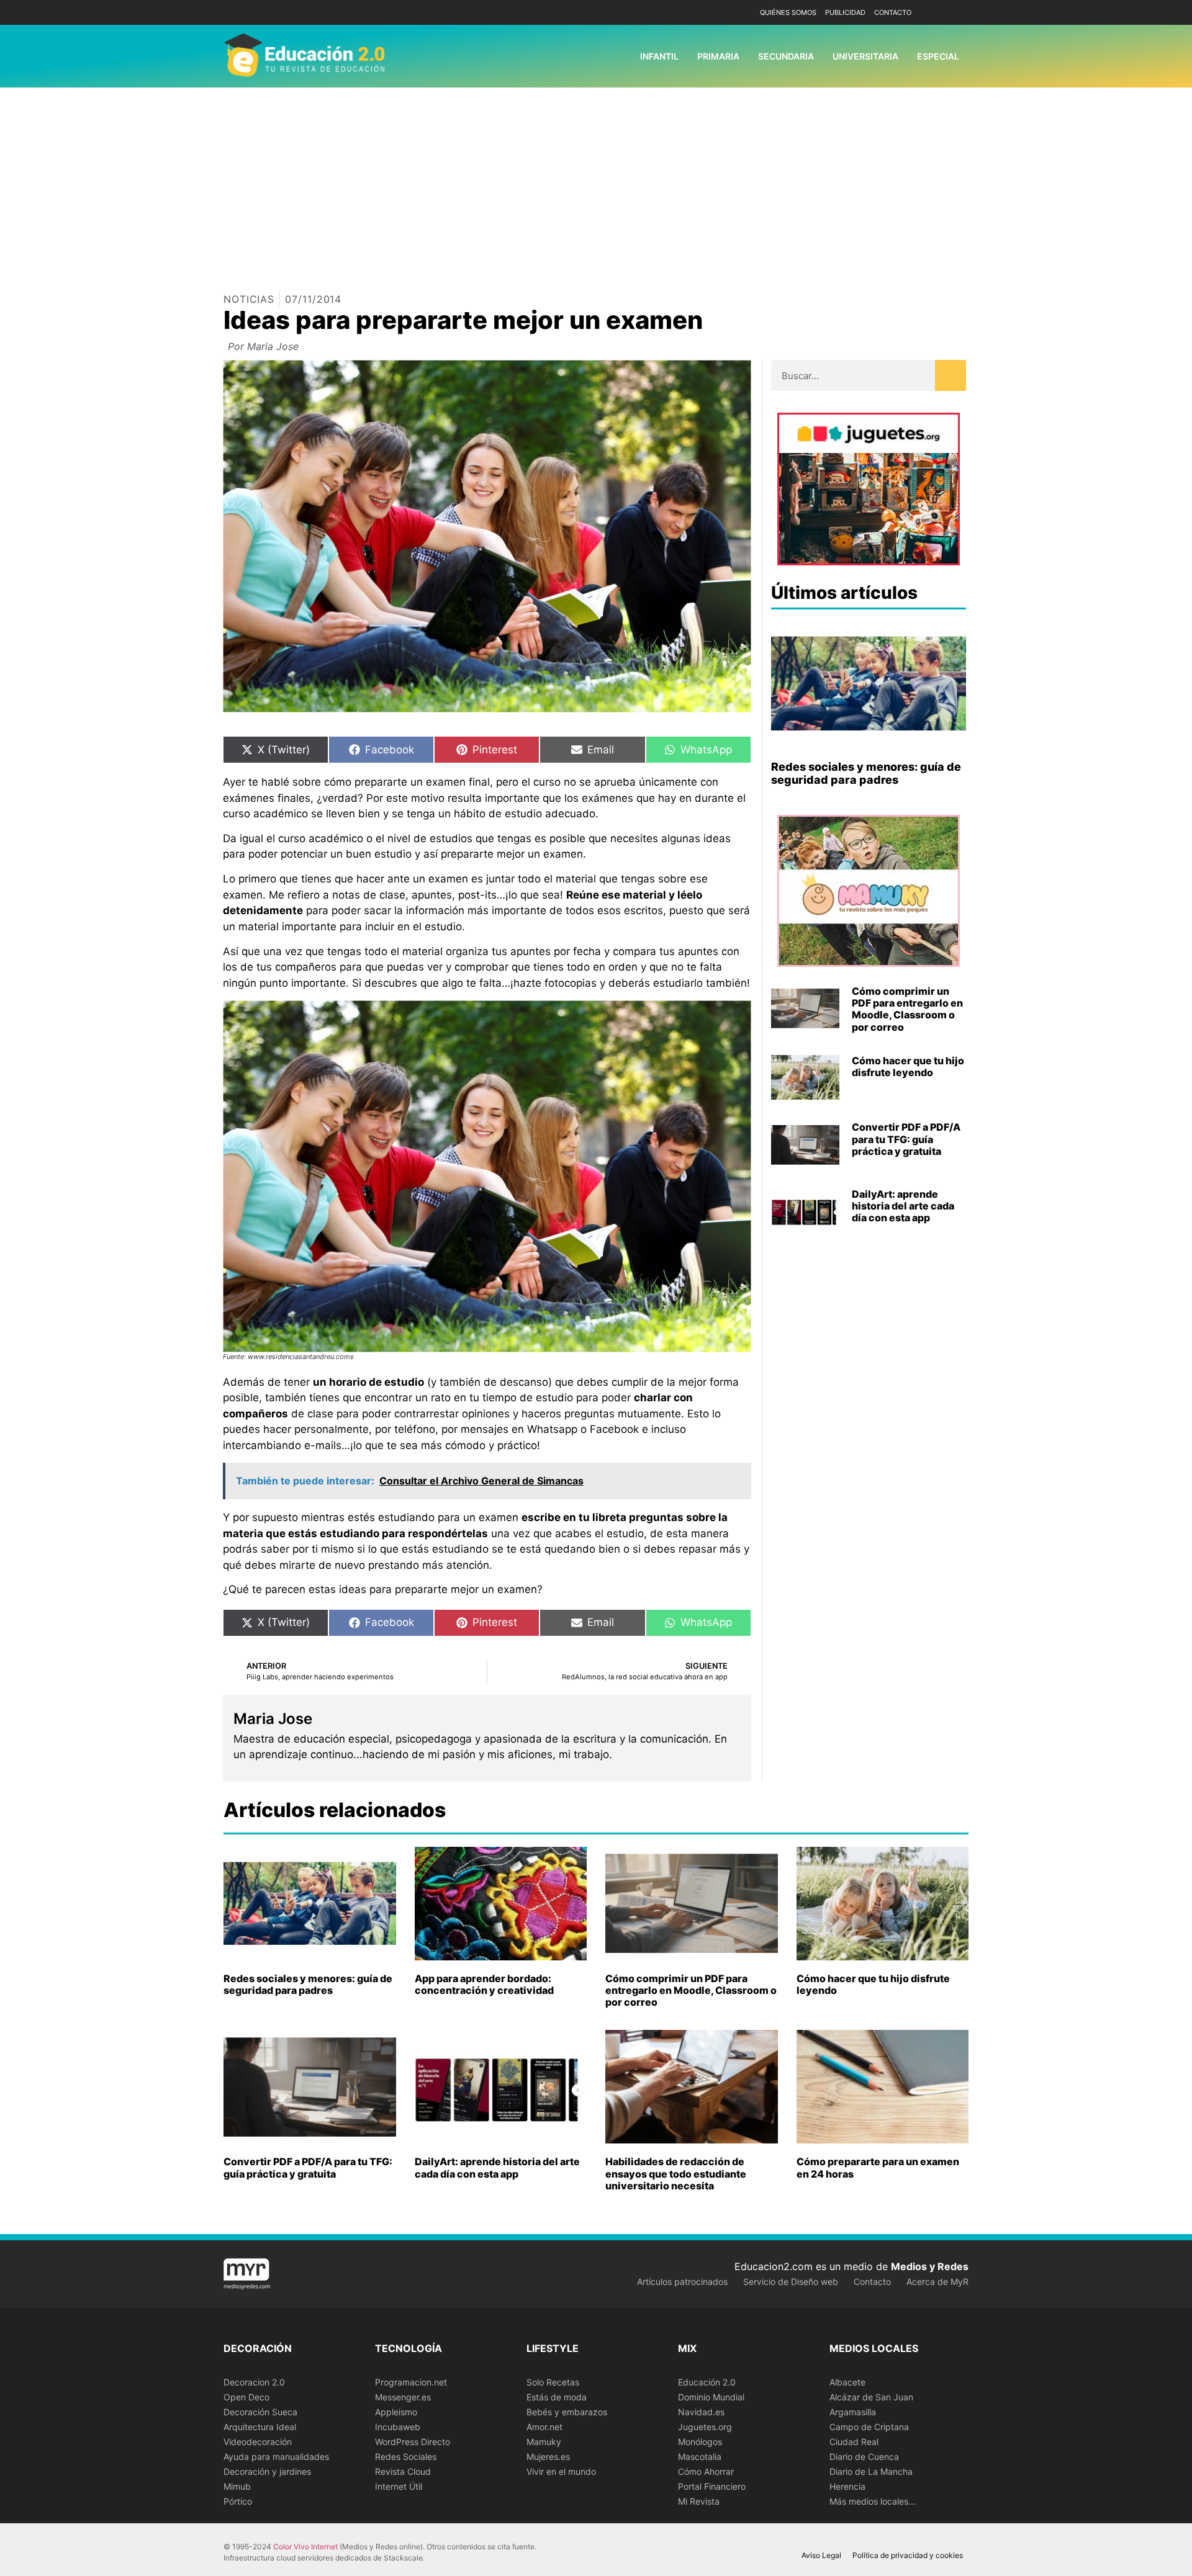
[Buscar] (950, 375)
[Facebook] (939, 13)
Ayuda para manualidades (276, 2457)
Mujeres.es (548, 2457)
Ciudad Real (854, 2442)
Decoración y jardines (267, 2471)
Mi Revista (699, 2501)
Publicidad (845, 12)
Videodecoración (258, 2442)
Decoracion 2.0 (254, 2382)
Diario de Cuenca (864, 2457)
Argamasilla (853, 2412)
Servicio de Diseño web (791, 2282)
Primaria (718, 56)
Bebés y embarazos (567, 2412)
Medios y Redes (930, 2266)
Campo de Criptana (869, 2427)
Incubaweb (398, 2427)
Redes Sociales (406, 2457)
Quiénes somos (788, 12)
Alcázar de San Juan (871, 2397)
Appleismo (396, 2412)
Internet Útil (399, 2486)
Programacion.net (411, 2382)
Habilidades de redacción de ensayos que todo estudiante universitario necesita (676, 2173)
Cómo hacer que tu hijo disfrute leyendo (908, 1066)
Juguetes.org (705, 2427)
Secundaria (786, 56)
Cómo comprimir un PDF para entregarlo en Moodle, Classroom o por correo (907, 1009)
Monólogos (700, 2442)
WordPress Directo (413, 2442)
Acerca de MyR (937, 2282)
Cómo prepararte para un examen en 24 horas (878, 2167)
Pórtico (238, 2501)
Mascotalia (700, 2457)
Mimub (237, 2486)
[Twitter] (958, 13)
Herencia (847, 2486)
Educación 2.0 (707, 2382)
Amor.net (544, 2427)
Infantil (659, 56)
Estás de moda (557, 2397)
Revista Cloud (403, 2471)
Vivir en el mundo (561, 2471)
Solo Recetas (553, 2382)
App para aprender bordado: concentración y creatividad (484, 1984)
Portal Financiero (712, 2486)
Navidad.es (701, 2412)
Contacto (893, 12)
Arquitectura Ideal (260, 2427)
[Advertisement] (596, 181)
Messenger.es (403, 2397)
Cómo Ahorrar (706, 2471)
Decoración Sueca (260, 2412)
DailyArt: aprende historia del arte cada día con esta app (903, 1206)
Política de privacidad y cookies (908, 2555)
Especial (938, 56)
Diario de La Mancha (871, 2471)
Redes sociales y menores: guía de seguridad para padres (866, 774)
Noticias (249, 299)
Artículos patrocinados (682, 2282)
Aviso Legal (821, 2555)
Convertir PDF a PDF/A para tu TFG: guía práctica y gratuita (906, 1139)
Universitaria (865, 56)
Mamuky (544, 2442)
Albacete (847, 2382)
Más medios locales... (873, 2501)
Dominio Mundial (711, 2397)
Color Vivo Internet (305, 2547)
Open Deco (246, 2397)
